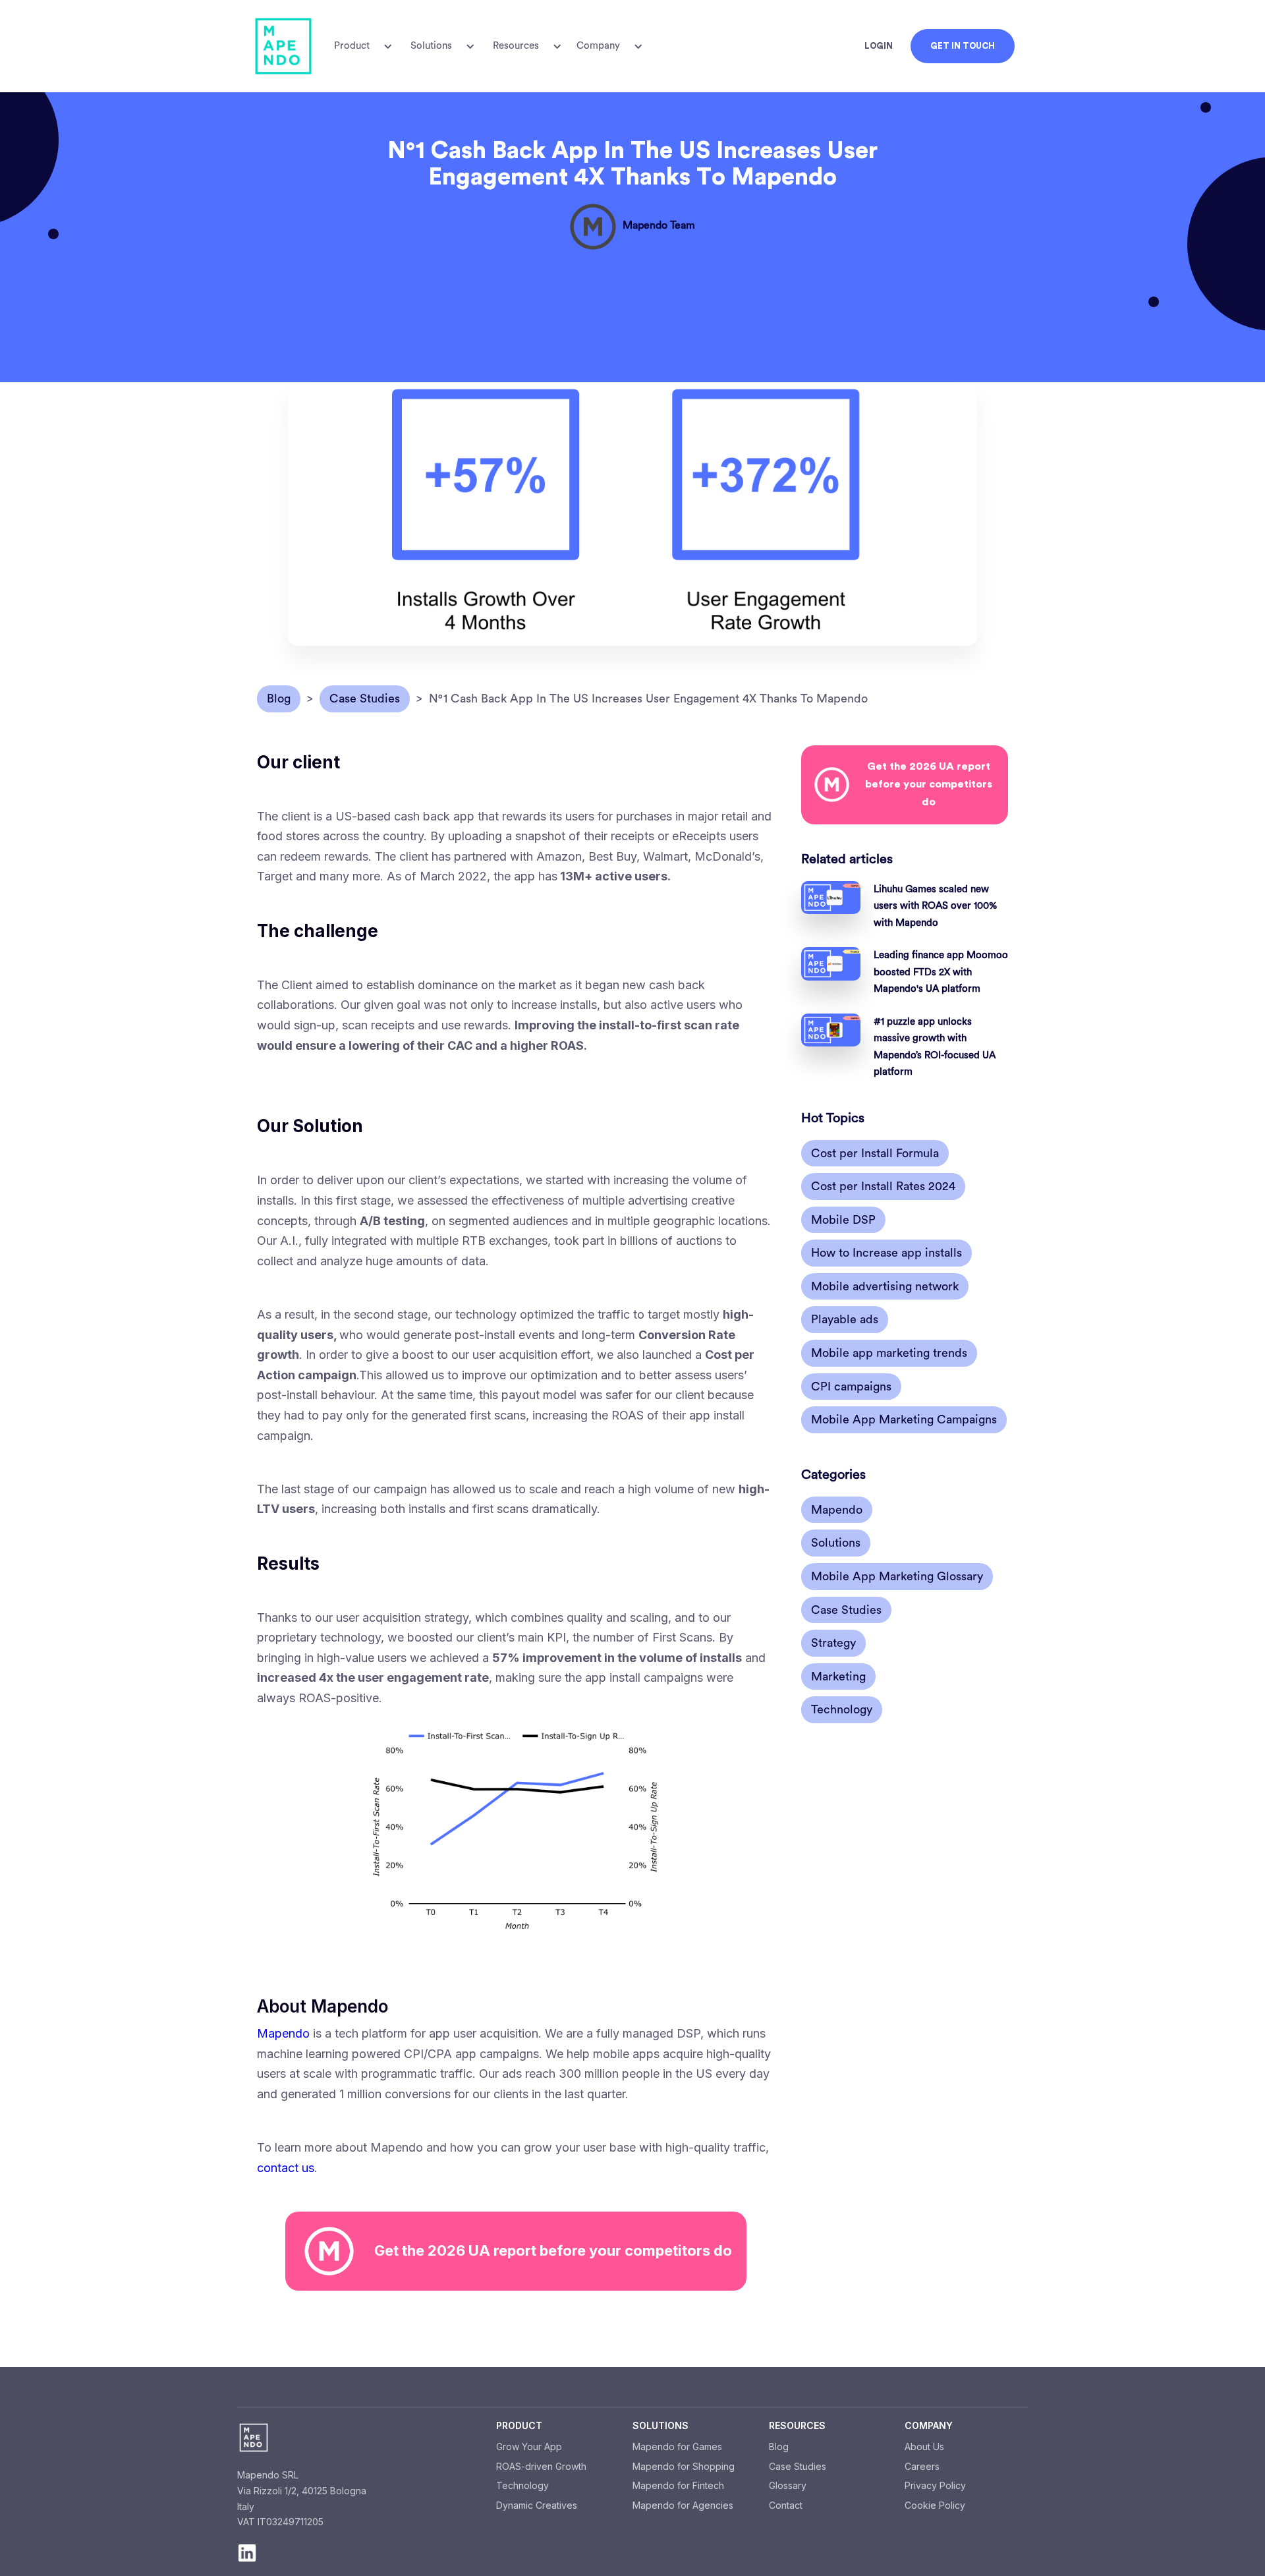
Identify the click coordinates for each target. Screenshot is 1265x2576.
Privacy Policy (935, 2485)
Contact (786, 2505)
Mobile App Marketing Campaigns (904, 1419)
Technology (842, 1710)
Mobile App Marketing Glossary (897, 1576)
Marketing (838, 1676)
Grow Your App (529, 2447)
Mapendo (283, 2033)
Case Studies (846, 1610)
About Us (924, 2447)
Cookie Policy (935, 2505)
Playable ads (845, 1320)
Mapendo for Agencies (683, 2505)
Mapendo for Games (677, 2447)
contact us (286, 2168)
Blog (779, 2447)
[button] (361, 46)
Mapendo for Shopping (684, 2466)
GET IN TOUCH (963, 46)
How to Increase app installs (886, 1253)
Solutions (836, 1543)
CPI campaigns (851, 1387)
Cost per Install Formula (875, 1153)
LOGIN (879, 46)
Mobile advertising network (885, 1286)
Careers (922, 2466)
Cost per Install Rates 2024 (883, 1186)
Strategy (833, 1643)
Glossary (788, 2485)
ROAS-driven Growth (541, 2466)
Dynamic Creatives (537, 2505)
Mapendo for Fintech (678, 2485)
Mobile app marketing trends (889, 1353)
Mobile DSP (843, 1220)
